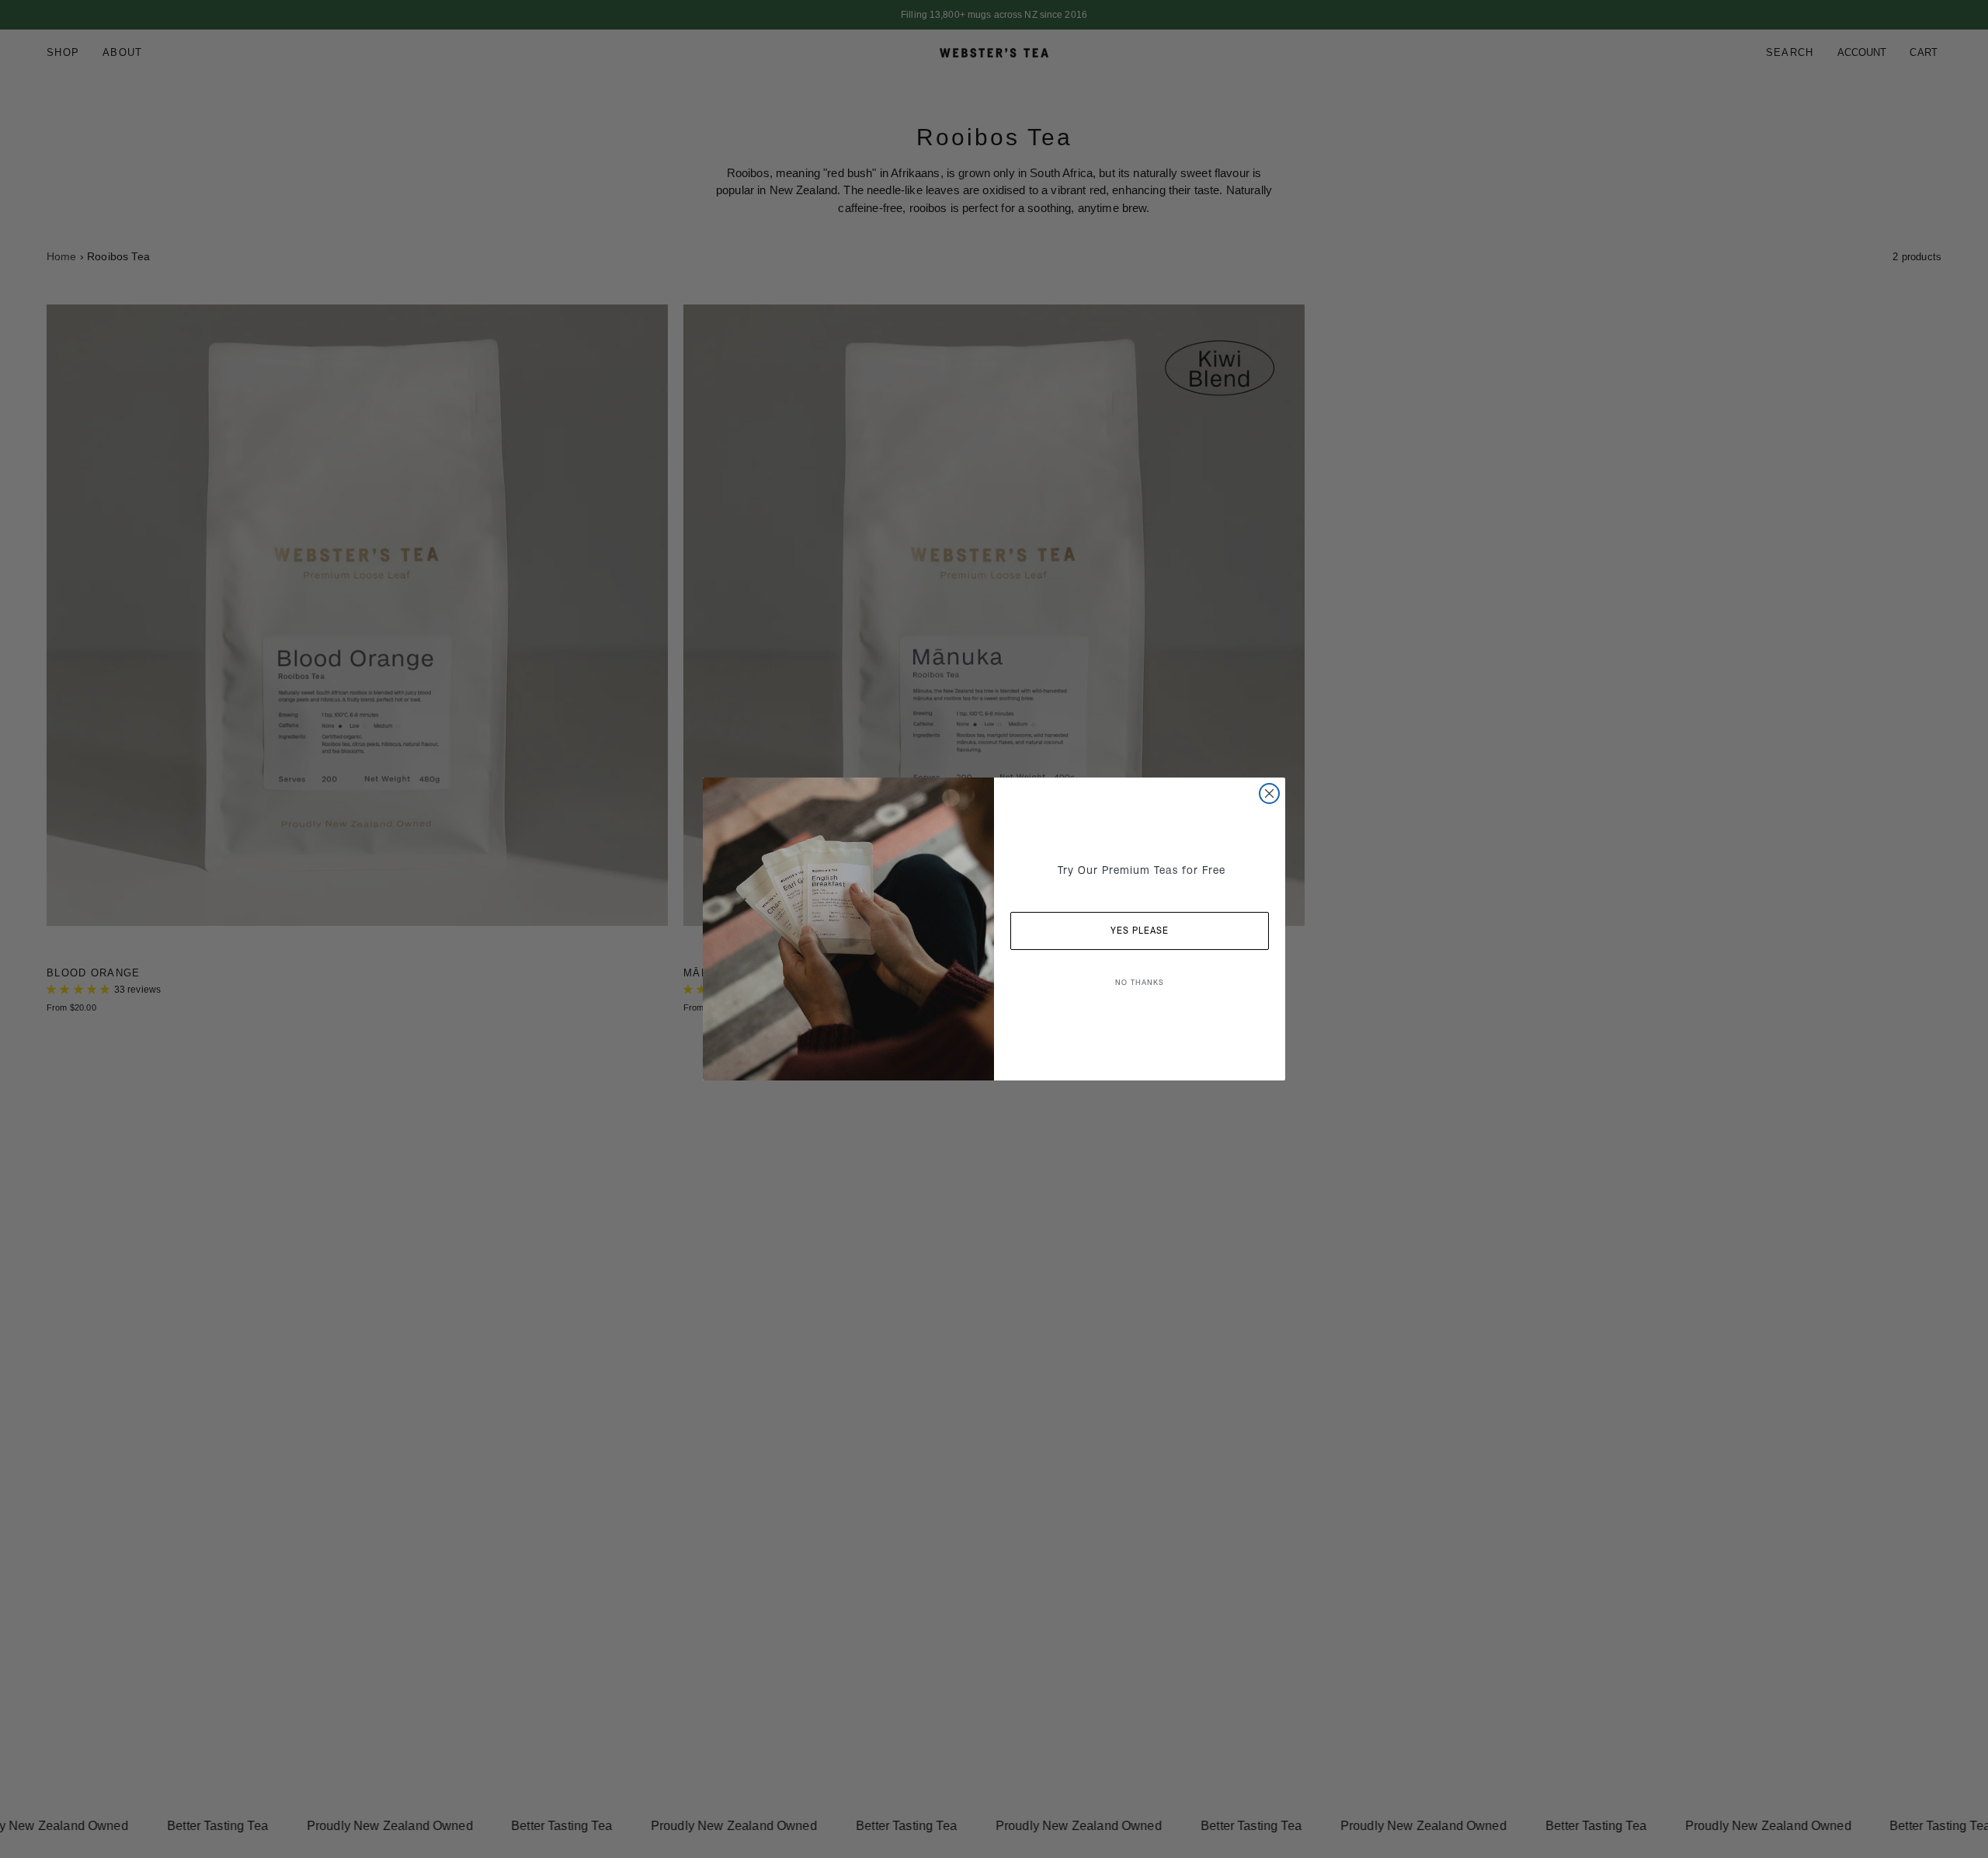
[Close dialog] (1269, 793)
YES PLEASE (1140, 930)
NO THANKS (1140, 982)
